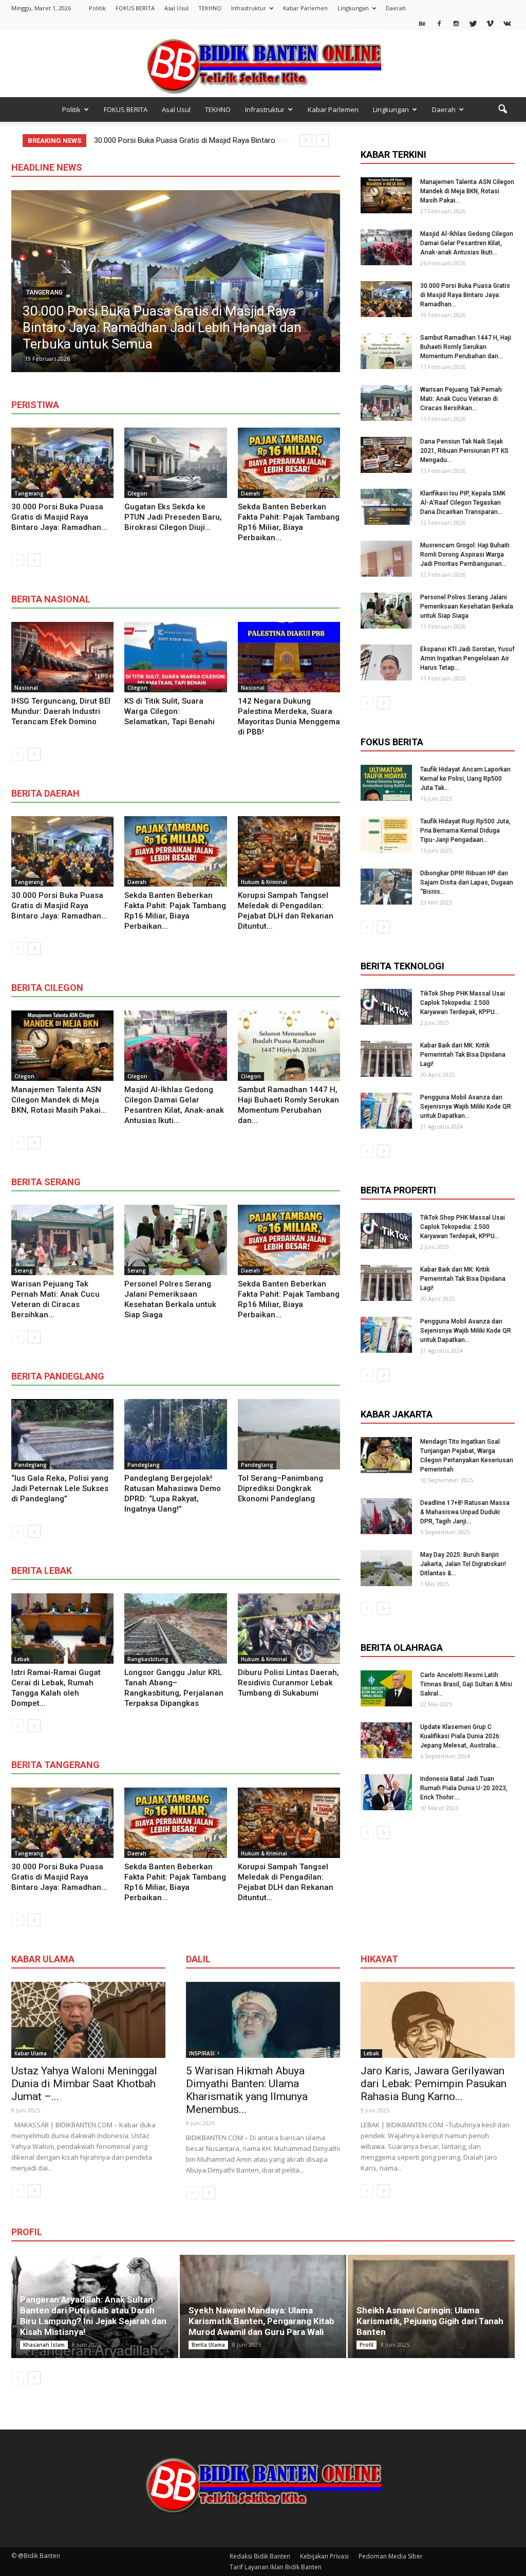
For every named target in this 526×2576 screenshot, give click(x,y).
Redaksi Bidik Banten (260, 2556)
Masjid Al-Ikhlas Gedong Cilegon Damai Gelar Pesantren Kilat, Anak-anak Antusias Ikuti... (467, 243)
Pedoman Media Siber (391, 2556)
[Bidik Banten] (263, 65)
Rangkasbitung (148, 1659)
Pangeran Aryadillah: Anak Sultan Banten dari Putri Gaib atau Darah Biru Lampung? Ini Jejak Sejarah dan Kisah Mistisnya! (93, 2316)
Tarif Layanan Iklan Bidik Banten (276, 2567)
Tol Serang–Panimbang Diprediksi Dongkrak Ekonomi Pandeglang (280, 1488)
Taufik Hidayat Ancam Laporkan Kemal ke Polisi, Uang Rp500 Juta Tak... (465, 779)
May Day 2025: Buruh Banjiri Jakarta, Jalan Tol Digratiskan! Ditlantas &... (463, 1564)
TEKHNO (210, 8)
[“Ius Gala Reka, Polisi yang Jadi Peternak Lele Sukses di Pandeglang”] (62, 1434)
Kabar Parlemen (305, 8)
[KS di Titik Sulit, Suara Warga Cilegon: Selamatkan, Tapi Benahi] (175, 657)
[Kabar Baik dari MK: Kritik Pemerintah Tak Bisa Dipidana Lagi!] (386, 1059)
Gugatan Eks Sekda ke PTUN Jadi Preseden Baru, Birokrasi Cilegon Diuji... (173, 517)
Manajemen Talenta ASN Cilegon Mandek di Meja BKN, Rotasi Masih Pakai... (59, 1100)
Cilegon (137, 493)
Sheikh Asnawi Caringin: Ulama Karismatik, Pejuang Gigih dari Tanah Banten (430, 2321)
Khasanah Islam (44, 2345)
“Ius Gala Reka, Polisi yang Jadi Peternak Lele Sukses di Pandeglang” (60, 1488)
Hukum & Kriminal (264, 882)
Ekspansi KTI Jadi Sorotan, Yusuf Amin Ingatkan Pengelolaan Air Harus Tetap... (467, 658)
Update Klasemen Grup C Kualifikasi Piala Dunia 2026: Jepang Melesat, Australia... (461, 1736)
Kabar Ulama (31, 2053)
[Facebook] (439, 23)
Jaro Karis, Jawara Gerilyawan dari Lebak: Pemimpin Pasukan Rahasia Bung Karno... (434, 2084)
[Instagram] (456, 23)
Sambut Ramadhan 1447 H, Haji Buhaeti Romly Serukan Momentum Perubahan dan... (466, 347)
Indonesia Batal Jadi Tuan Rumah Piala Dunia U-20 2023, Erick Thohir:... (464, 1788)
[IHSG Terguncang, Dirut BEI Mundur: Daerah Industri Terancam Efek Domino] (62, 657)
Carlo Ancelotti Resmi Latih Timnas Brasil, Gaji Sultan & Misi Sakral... (466, 1684)
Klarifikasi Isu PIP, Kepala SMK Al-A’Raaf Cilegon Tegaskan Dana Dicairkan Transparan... (463, 503)
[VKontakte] (507, 23)
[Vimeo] (490, 23)
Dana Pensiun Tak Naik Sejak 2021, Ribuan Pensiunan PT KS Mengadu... (464, 451)
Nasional (26, 688)
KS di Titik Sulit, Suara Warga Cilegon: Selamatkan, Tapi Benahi (170, 711)
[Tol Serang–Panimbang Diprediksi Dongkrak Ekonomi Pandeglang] (289, 1434)
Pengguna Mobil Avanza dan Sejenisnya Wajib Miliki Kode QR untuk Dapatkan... (466, 1107)
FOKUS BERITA (135, 8)
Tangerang (44, 292)
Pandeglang (31, 1465)
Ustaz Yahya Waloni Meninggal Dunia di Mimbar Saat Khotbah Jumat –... (84, 2084)
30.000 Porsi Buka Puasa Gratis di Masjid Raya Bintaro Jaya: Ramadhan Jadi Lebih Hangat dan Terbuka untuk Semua (162, 327)
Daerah (396, 8)
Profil (367, 2345)
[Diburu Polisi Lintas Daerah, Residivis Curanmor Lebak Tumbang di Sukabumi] (289, 1629)
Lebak (22, 1659)
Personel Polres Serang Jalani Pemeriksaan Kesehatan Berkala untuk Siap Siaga (467, 606)
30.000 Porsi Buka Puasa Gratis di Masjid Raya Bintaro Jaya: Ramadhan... (59, 517)
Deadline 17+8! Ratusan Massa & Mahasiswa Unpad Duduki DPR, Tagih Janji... (465, 1512)
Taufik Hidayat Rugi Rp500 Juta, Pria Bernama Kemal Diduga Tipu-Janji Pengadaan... (465, 831)
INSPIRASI (202, 2053)
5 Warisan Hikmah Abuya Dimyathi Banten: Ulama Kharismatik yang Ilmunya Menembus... (247, 2090)
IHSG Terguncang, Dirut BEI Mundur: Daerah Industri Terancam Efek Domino (61, 711)
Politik (97, 8)
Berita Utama (208, 2345)
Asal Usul (176, 8)
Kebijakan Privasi (324, 2556)
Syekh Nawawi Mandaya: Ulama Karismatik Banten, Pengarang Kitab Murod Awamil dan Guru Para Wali (261, 2321)
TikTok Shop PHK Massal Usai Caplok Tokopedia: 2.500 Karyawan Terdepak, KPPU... (463, 1003)
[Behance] (422, 23)
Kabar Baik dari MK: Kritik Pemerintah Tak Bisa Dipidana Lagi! (463, 1055)
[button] (502, 109)
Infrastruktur (249, 8)
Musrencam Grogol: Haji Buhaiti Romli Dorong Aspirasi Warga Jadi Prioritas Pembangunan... (465, 555)
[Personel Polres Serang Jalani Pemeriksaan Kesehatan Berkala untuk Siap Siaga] (175, 1240)
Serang (24, 1271)
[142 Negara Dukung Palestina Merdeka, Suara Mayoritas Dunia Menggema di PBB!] (289, 657)
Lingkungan (353, 8)
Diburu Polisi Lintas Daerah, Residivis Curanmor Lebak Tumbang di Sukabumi (288, 1683)
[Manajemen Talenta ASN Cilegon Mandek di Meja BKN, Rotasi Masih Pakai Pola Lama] (62, 1046)
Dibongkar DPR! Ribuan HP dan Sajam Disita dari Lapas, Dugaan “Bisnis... (467, 882)
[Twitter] (473, 23)
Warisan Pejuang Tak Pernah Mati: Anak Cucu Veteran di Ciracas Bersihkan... (461, 399)
